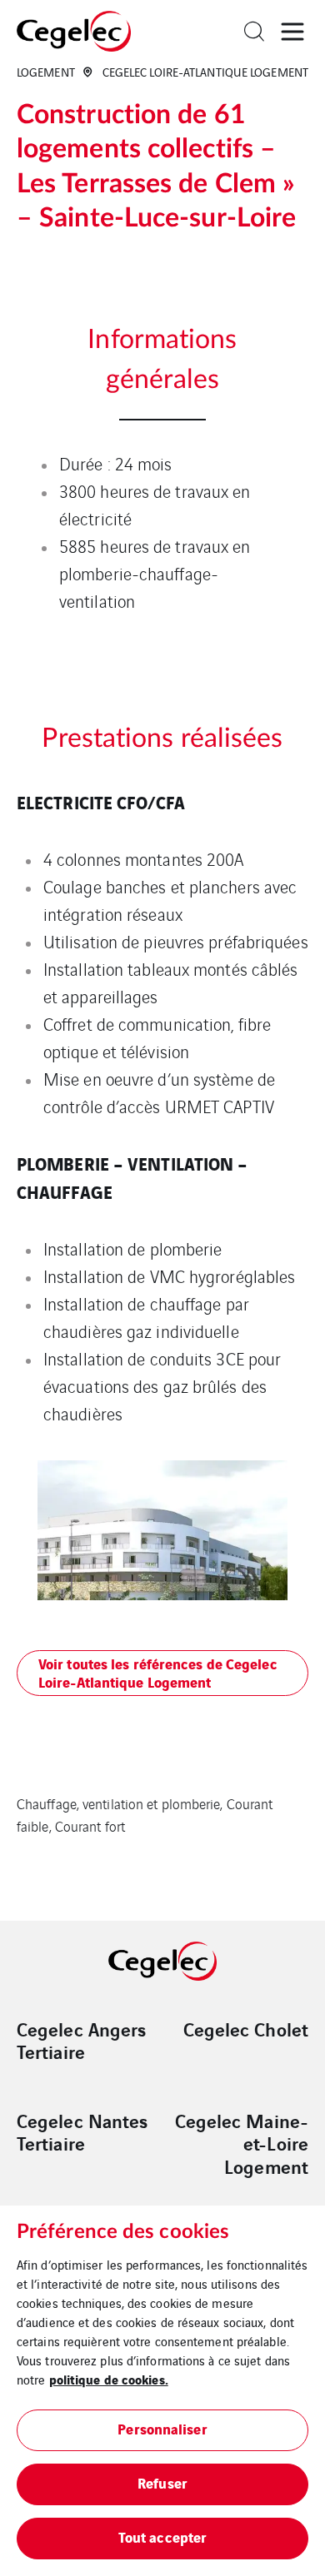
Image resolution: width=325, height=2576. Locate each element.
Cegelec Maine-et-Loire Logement (242, 2143)
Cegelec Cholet (246, 2029)
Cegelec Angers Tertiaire (81, 2040)
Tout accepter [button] (162, 2536)
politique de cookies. (109, 2379)
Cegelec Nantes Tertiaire (82, 2132)
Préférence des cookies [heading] (123, 2232)
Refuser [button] (162, 2482)
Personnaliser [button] (162, 2428)
